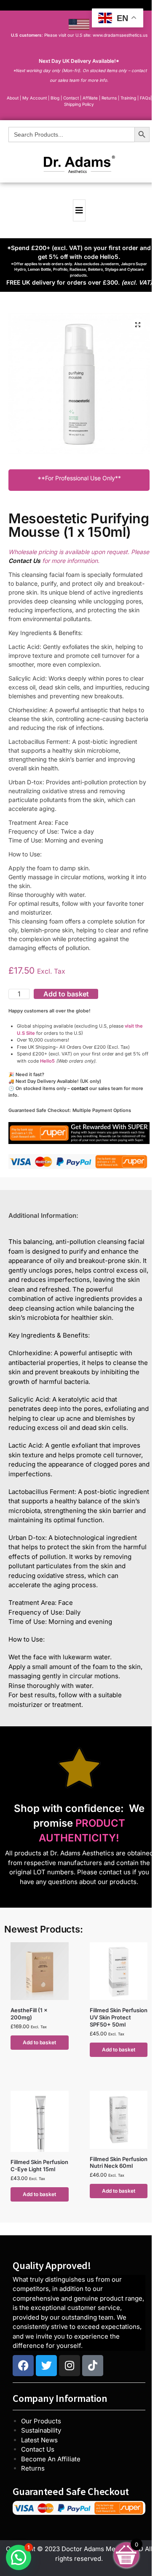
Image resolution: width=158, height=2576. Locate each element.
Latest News (39, 2440)
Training (129, 98)
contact (80, 1088)
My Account (35, 98)
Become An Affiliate (51, 2459)
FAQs (145, 98)
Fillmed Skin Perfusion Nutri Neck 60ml (119, 2163)
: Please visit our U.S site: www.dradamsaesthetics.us (79, 35)
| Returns (108, 98)
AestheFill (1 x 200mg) (29, 2014)
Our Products (41, 2421)
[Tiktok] (93, 2366)
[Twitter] (46, 2366)
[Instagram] (70, 2366)
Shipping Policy (79, 104)
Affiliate (91, 98)
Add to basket (66, 994)
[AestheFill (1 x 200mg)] (40, 1971)
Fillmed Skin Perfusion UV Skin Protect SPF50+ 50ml (119, 2017)
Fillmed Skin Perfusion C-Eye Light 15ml (39, 2166)
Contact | (72, 98)
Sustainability (41, 2430)
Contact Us (38, 2449)
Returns (33, 2468)
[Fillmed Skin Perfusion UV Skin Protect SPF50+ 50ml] (119, 1971)
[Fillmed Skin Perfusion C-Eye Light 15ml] (40, 2121)
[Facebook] (23, 2366)
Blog (55, 98)
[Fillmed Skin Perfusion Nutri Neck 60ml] (119, 2120)
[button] (138, 325)
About (13, 98)
